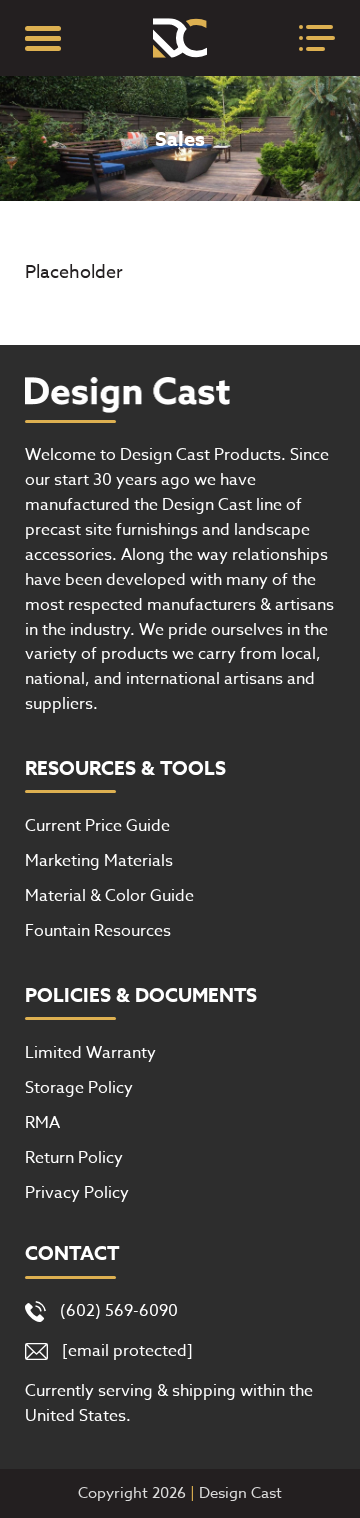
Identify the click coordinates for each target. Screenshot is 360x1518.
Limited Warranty (90, 1053)
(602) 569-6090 (119, 1311)
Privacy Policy (77, 1193)
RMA (42, 1123)
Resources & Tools (125, 769)
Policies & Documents (141, 996)
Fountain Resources (98, 931)
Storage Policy (79, 1088)
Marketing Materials (99, 861)
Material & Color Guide (109, 896)
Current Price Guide (97, 826)
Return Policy (74, 1158)
